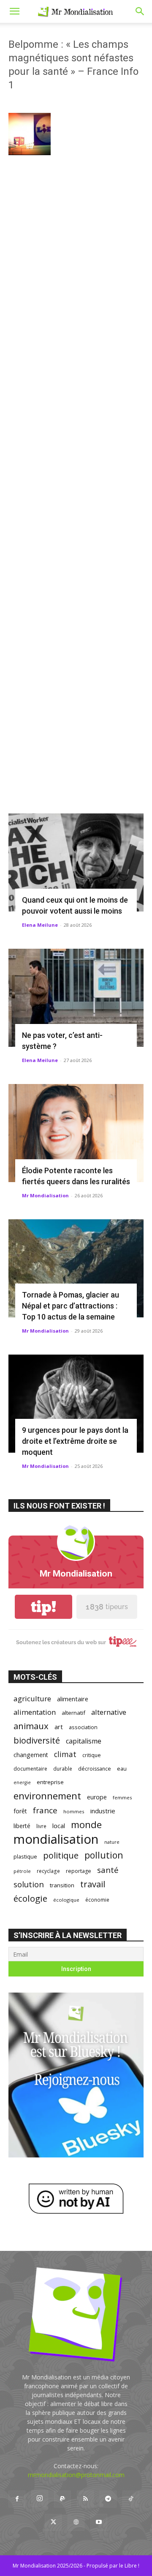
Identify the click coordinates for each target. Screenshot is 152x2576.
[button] (14, 11)
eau (122, 1769)
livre (41, 1826)
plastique (25, 1856)
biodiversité (37, 1740)
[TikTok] (131, 2499)
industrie (103, 1811)
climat (65, 1754)
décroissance (95, 1769)
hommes (74, 1811)
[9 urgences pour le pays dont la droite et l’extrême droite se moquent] (76, 1404)
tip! (43, 1607)
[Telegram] (108, 2499)
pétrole (22, 1871)
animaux (31, 1726)
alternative (109, 1712)
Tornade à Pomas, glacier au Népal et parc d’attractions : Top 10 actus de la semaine (71, 1306)
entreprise (50, 1782)
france (45, 1811)
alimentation (35, 1712)
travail (93, 1884)
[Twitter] (53, 2522)
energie (22, 1782)
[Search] (140, 11)
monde (86, 1825)
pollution (104, 1855)
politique (61, 1855)
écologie (30, 1898)
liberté (22, 1826)
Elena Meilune (40, 925)
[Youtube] (99, 2522)
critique (92, 1755)
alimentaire (73, 1699)
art (59, 1727)
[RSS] (85, 2499)
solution (29, 1884)
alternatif (73, 1713)
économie (97, 1900)
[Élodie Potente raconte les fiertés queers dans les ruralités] (76, 1133)
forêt (20, 1811)
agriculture (32, 1699)
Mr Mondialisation (45, 1195)
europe (97, 1797)
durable (63, 1768)
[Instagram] (40, 2499)
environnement (47, 1796)
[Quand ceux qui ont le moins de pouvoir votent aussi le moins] (76, 862)
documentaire (30, 1769)
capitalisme (84, 1741)
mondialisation (56, 1839)
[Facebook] (17, 2499)
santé (108, 1870)
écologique (66, 1900)
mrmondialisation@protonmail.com (76, 2475)
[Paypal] (62, 2499)
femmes (122, 1797)
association (83, 1727)
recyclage (48, 1871)
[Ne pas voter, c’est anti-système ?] (76, 998)
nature (112, 1842)
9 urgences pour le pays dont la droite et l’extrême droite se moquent (75, 1441)
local (59, 1826)
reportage (79, 1871)
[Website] (76, 2522)
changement (31, 1755)
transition (62, 1885)
